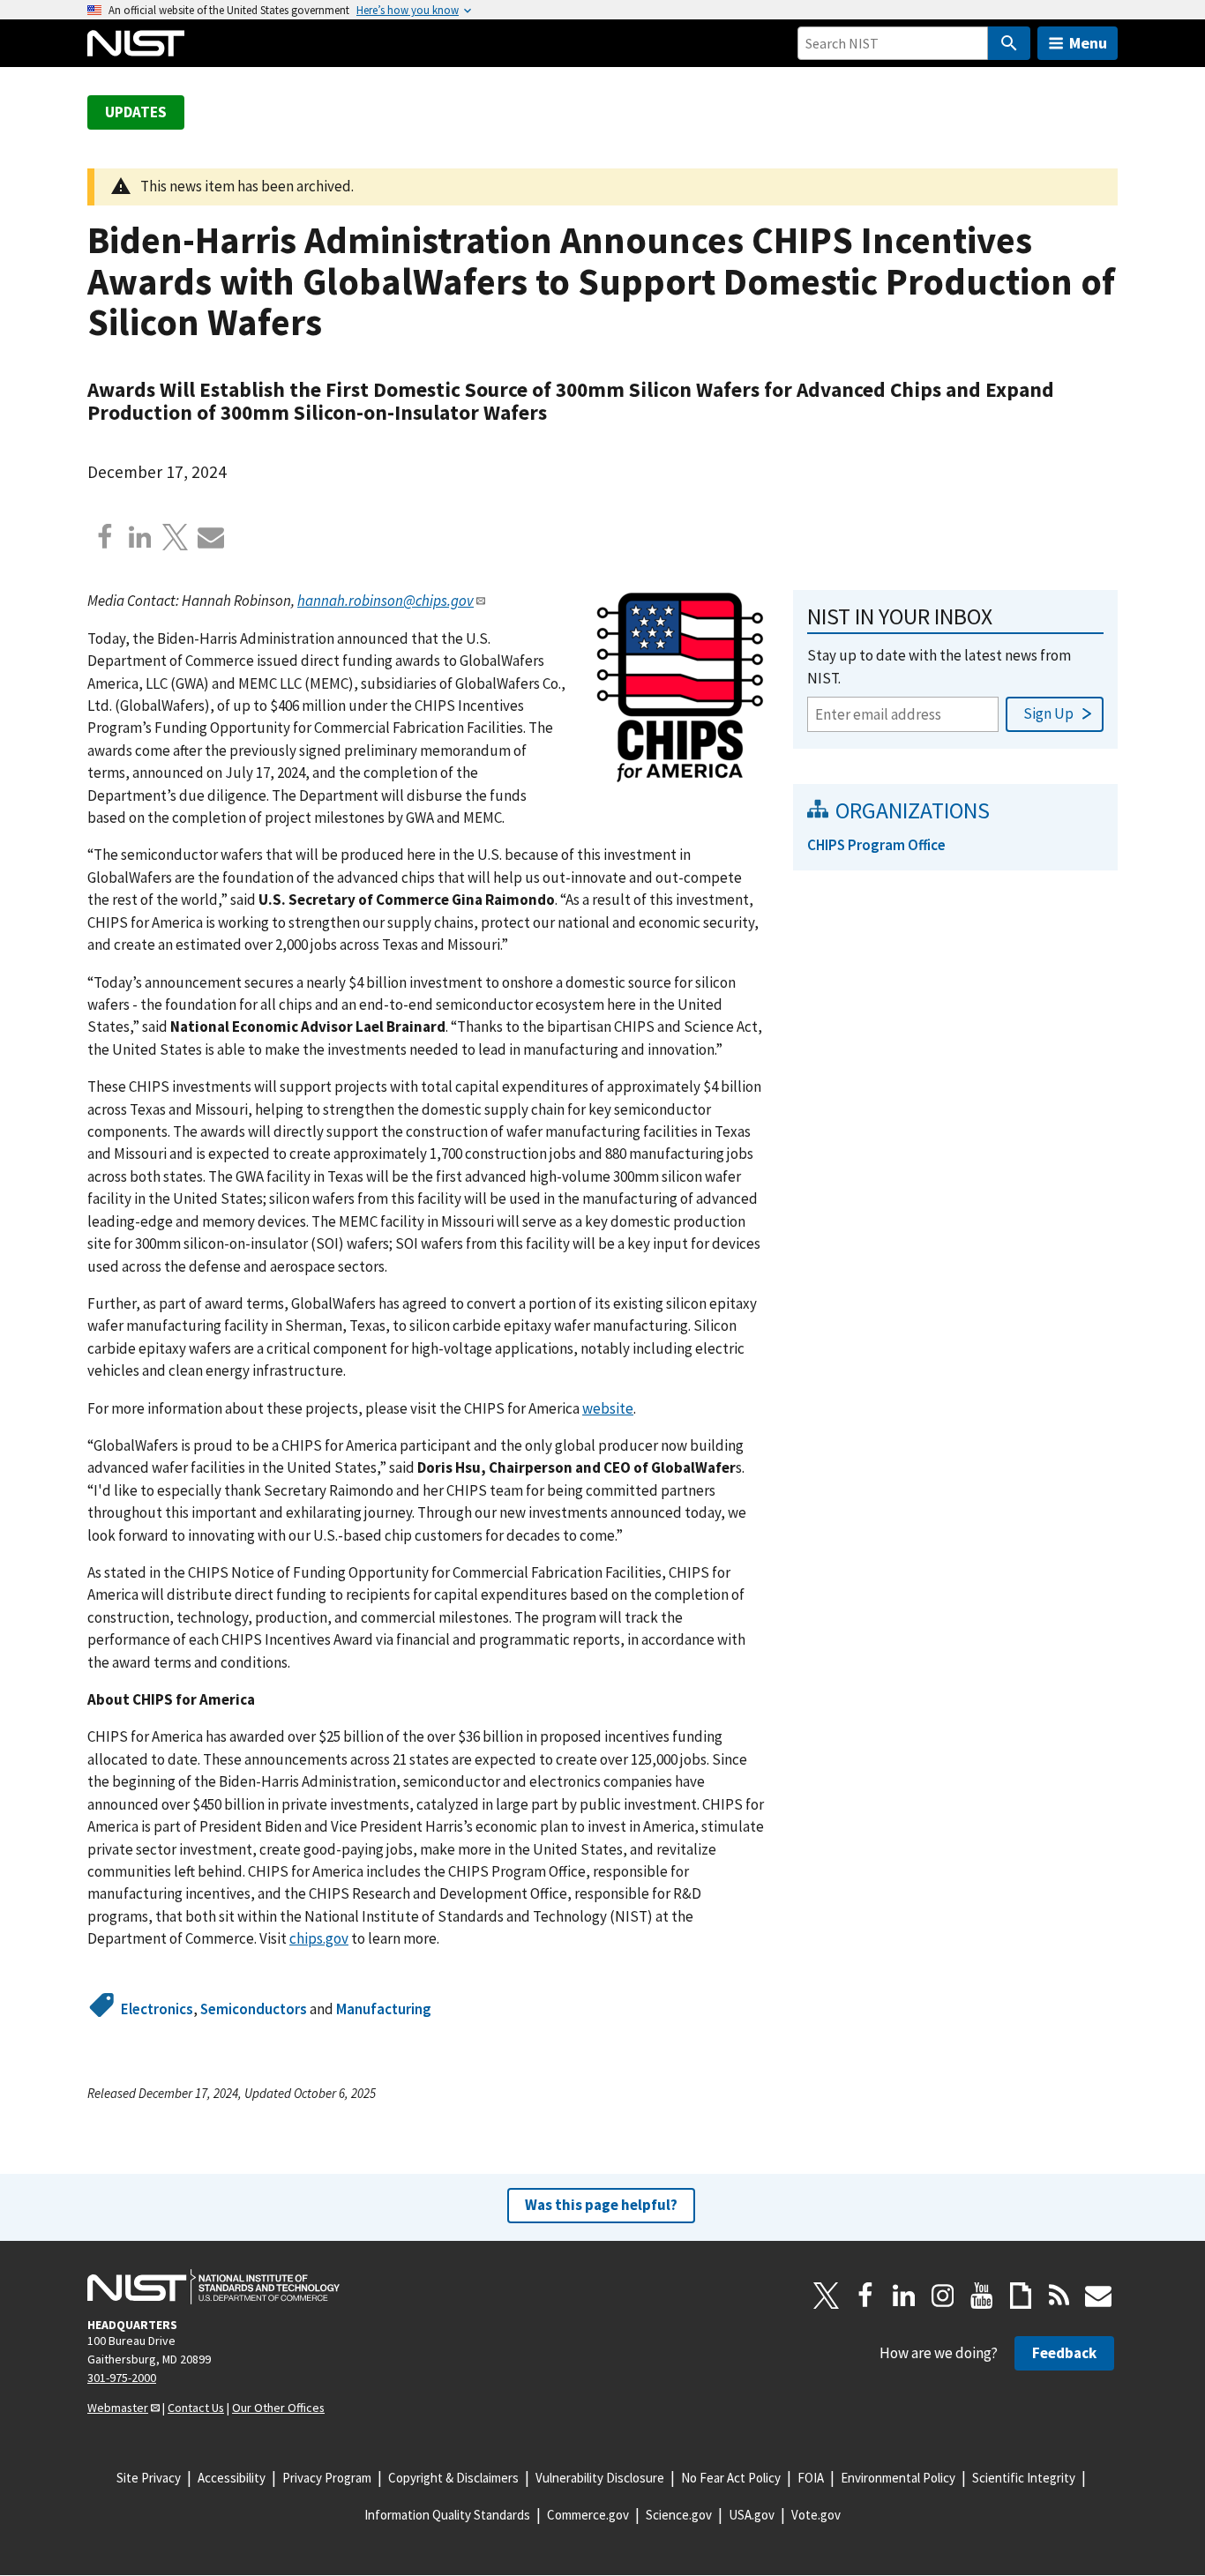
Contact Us (196, 2408)
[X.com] (176, 537)
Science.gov (679, 2515)
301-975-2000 (122, 2378)
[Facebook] (105, 537)
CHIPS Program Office (876, 845)
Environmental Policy (898, 2478)
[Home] (136, 43)
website (608, 1408)
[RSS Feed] (1059, 2296)
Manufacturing (384, 2009)
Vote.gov (816, 2515)
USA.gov (752, 2515)
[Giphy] (1021, 2296)
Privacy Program (327, 2478)
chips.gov (319, 1938)
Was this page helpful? (601, 2205)
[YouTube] (982, 2296)
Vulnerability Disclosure (600, 2478)
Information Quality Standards (447, 2515)
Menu (1088, 43)
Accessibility (232, 2478)
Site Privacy (149, 2478)
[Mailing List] (1098, 2296)
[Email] (211, 537)
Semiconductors (254, 2009)
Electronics (157, 2009)
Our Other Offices (278, 2408)
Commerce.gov (588, 2515)
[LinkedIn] (904, 2296)
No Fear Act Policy (731, 2478)
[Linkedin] (140, 537)
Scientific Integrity (1024, 2478)
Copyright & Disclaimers (453, 2478)
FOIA (811, 2478)
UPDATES (136, 112)
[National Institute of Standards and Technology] (213, 2287)
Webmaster (118, 2408)
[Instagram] (943, 2296)
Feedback (1064, 2353)
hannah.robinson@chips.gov (385, 601)
